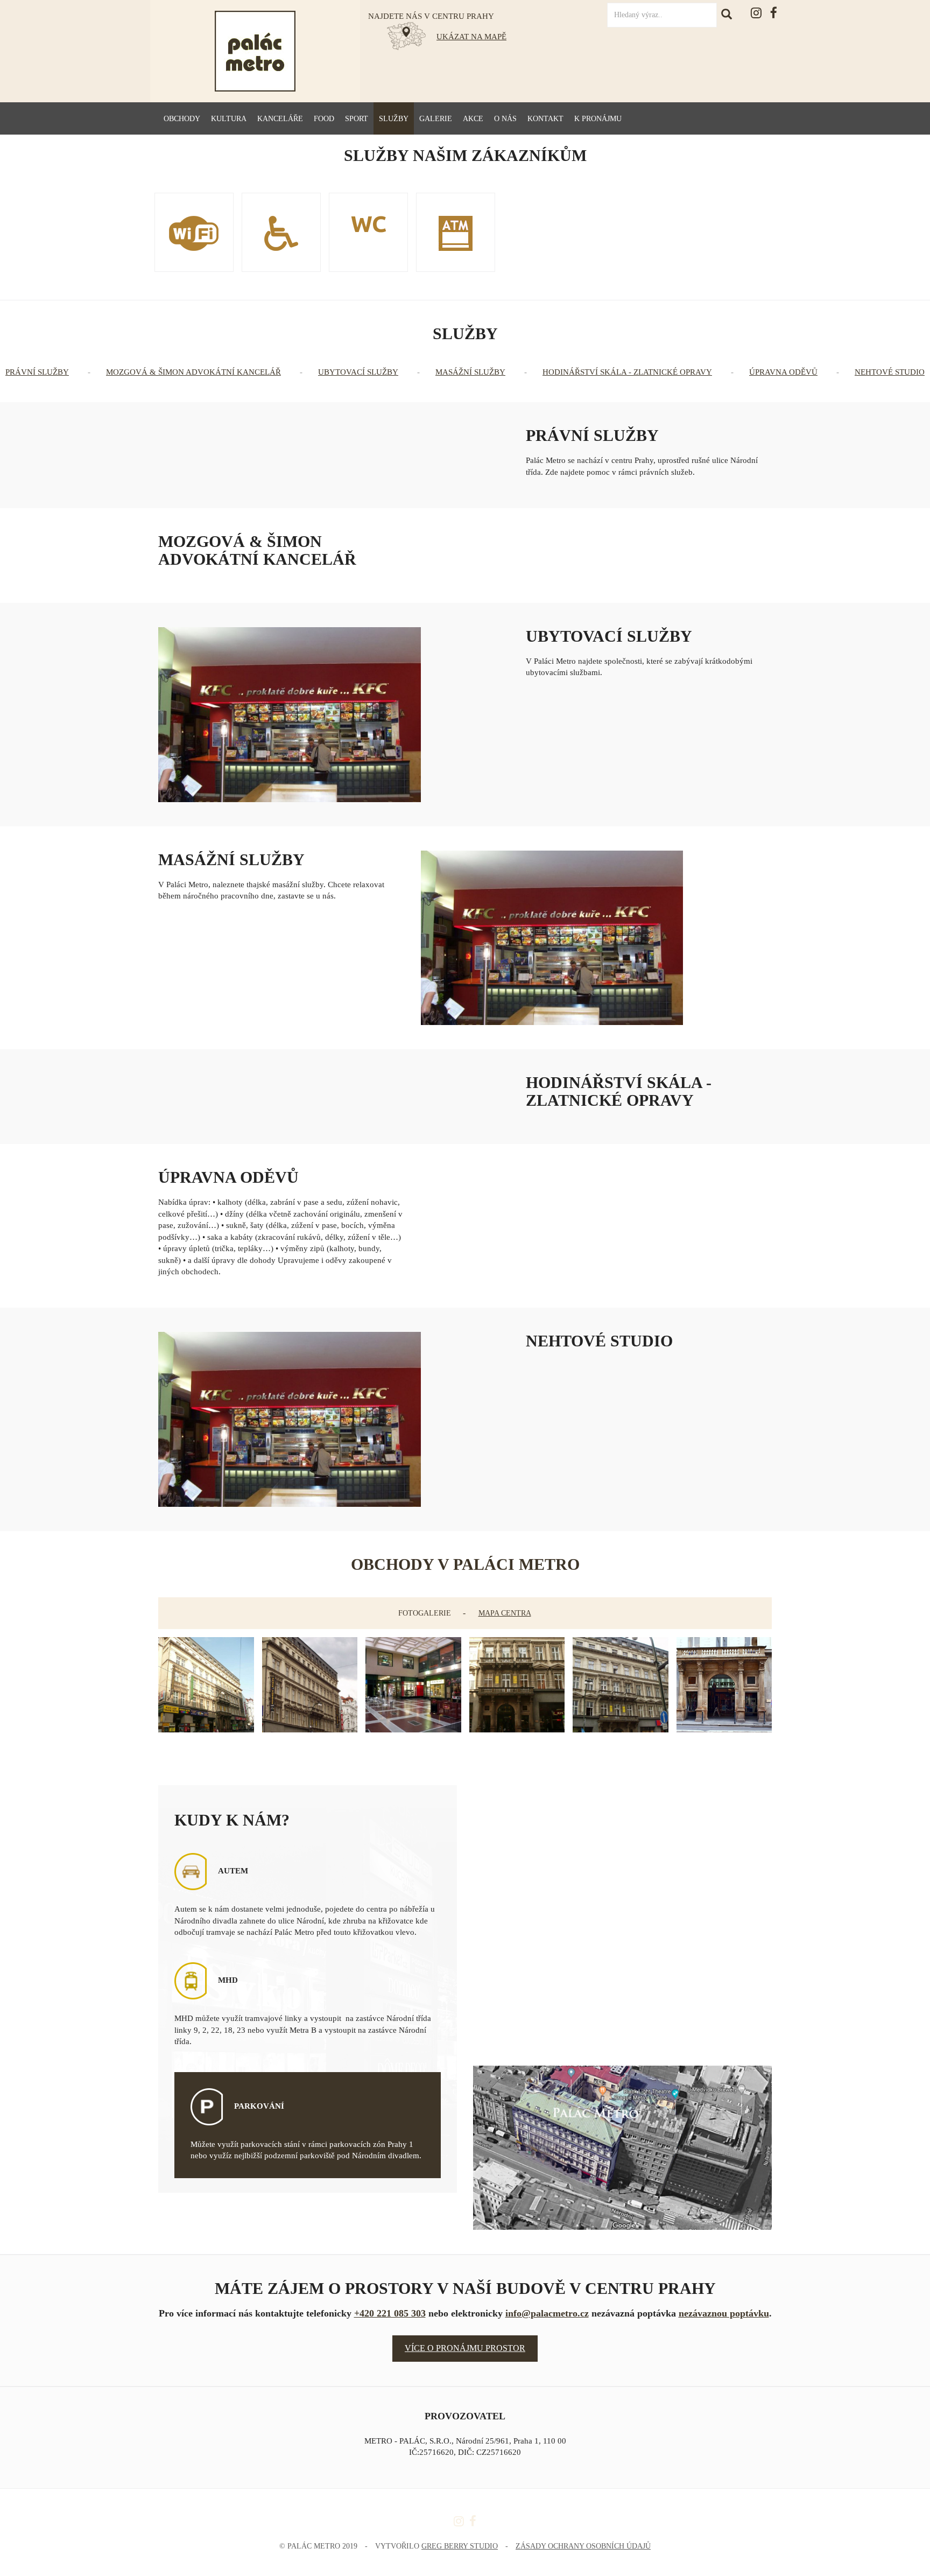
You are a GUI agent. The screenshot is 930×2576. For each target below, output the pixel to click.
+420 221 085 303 (390, 2313)
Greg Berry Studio (460, 2546)
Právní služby (37, 372)
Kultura (229, 119)
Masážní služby (470, 372)
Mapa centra (505, 1613)
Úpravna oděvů (783, 372)
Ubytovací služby (358, 372)
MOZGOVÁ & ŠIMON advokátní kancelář (193, 372)
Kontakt (545, 119)
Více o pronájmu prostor (465, 2348)
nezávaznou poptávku (724, 2313)
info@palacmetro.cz (547, 2313)
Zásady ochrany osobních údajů (583, 2546)
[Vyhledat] (730, 16)
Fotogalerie (425, 1613)
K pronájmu (598, 119)
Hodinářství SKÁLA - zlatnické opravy (627, 372)
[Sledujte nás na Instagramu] (756, 13)
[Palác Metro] (255, 51)
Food (324, 119)
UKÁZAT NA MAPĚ (471, 37)
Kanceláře (280, 119)
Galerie (436, 119)
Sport (357, 119)
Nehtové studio (890, 372)
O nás (505, 119)
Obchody (182, 119)
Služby (394, 119)
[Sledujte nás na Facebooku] (774, 13)
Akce (473, 119)
